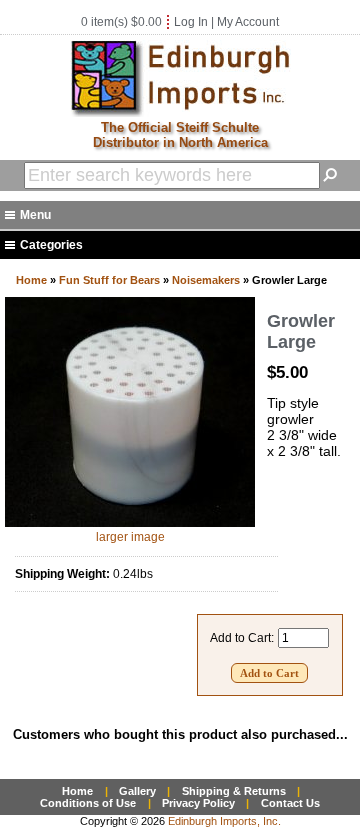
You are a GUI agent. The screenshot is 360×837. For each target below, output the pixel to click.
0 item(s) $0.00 (121, 22)
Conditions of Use (88, 803)
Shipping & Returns (234, 791)
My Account (248, 22)
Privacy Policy (198, 803)
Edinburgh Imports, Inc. (224, 821)
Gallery (137, 791)
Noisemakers (206, 280)
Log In (191, 22)
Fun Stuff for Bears (109, 280)
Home (31, 280)
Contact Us (290, 803)
